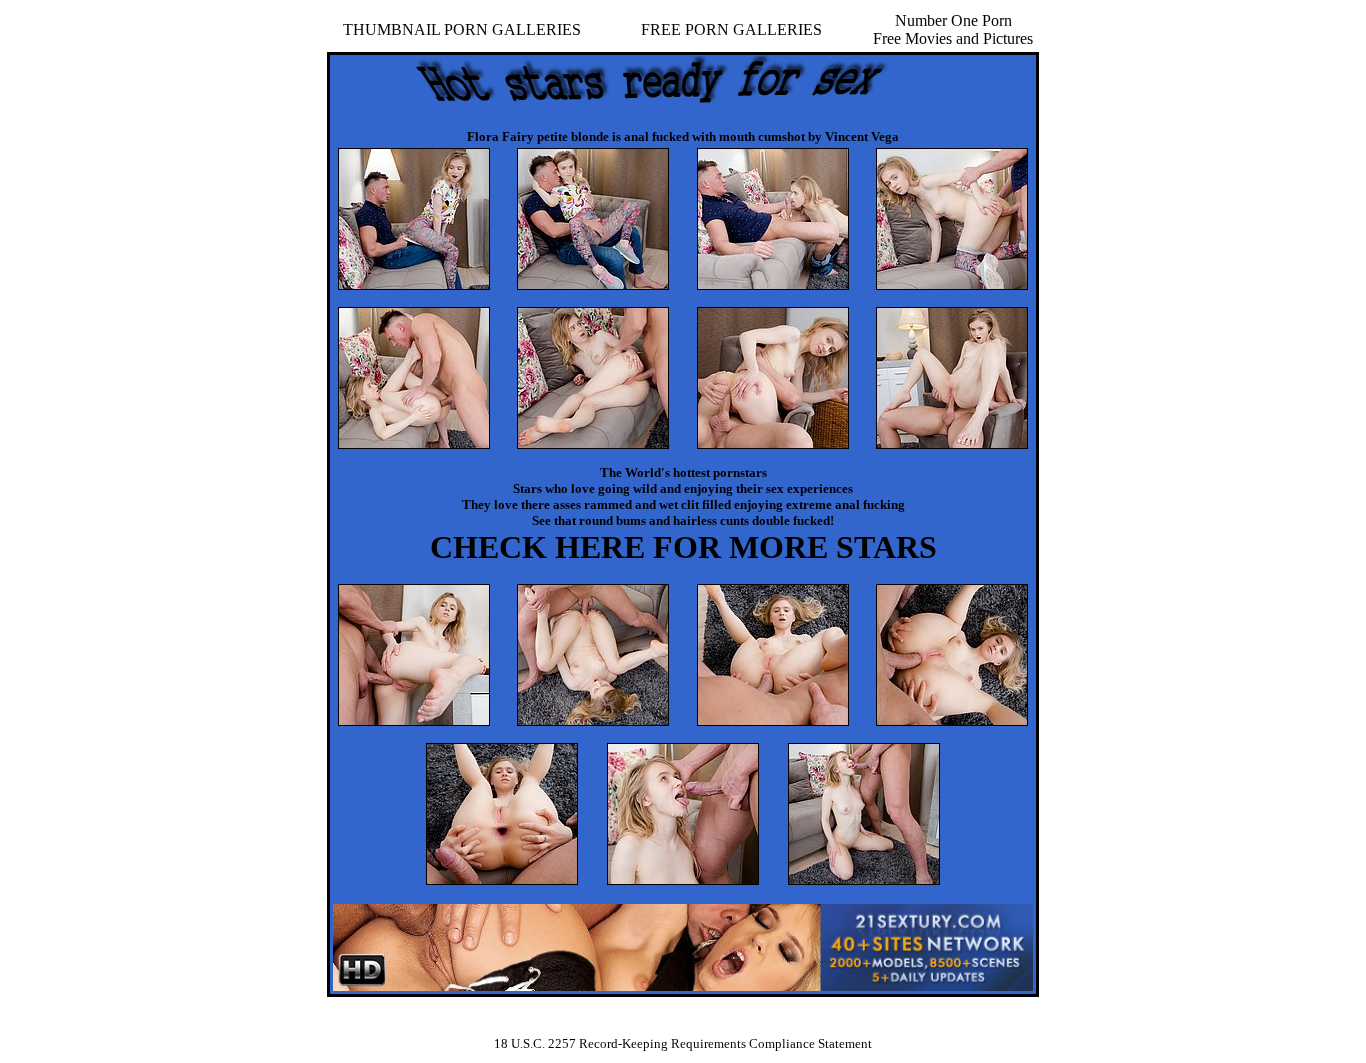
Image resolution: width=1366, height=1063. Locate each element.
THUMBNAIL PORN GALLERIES (462, 29)
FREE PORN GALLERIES (731, 29)
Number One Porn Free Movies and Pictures (953, 29)
